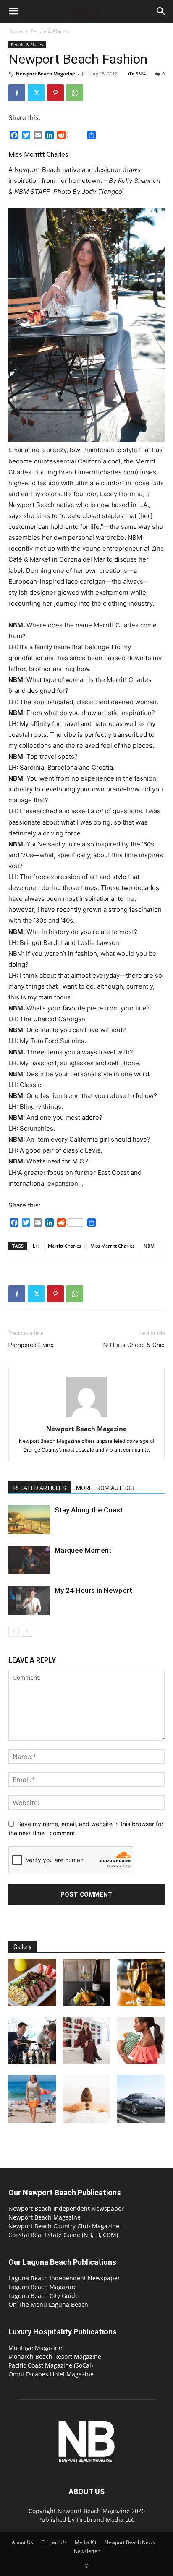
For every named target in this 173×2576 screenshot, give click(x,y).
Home (16, 31)
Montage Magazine (35, 2348)
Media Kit (86, 2542)
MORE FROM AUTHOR (105, 1488)
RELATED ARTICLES (40, 1488)
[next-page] (27, 1631)
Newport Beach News (130, 2542)
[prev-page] (14, 1631)
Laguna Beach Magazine (43, 2287)
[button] (13, 11)
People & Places (49, 31)
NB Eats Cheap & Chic (134, 1345)
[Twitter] (36, 93)
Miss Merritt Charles (112, 1246)
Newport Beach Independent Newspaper (66, 2208)
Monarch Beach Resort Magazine (55, 2356)
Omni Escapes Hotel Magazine (51, 2374)
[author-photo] (86, 1417)
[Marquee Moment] (29, 1560)
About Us (22, 2542)
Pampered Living (31, 1345)
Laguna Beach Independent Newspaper (64, 2278)
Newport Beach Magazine (46, 74)
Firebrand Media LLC (106, 2520)
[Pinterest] (55, 93)
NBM (149, 1246)
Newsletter (87, 2551)
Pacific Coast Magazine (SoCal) (51, 2365)
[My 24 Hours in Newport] (29, 1600)
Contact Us (54, 2542)
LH (36, 1246)
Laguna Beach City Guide (43, 2296)
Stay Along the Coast (89, 1510)
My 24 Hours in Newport (93, 1590)
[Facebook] (17, 93)
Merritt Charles (64, 1246)
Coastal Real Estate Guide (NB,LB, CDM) (63, 2235)
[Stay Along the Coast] (29, 1520)
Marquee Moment (83, 1550)
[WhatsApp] (75, 93)
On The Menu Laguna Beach (48, 2304)
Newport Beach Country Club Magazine (64, 2226)
